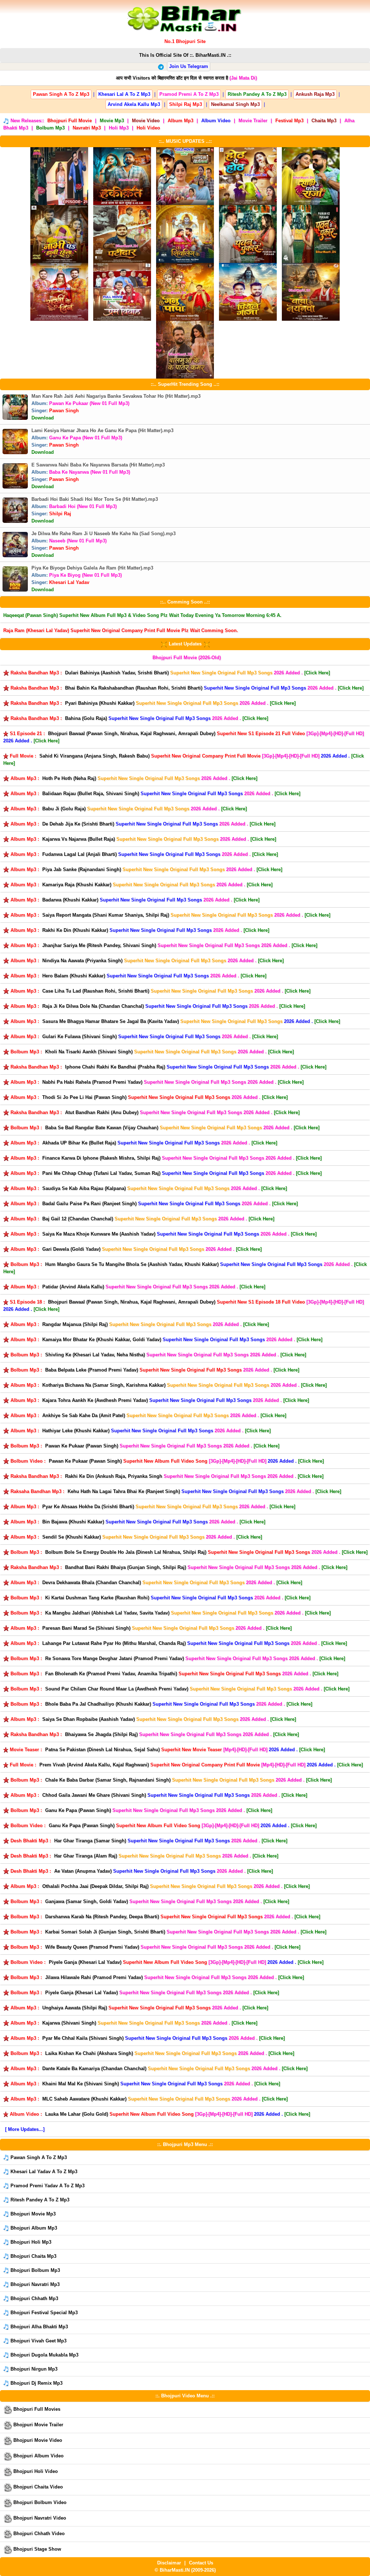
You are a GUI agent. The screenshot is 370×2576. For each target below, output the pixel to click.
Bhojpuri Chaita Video (37, 2487)
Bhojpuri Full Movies (36, 2409)
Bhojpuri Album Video (38, 2456)
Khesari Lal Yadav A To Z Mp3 (43, 2172)
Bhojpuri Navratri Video (39, 2518)
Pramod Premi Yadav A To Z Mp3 (47, 2186)
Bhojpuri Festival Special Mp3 (43, 2313)
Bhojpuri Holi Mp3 (30, 2242)
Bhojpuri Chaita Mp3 (33, 2256)
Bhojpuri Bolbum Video (39, 2502)
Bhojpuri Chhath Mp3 (34, 2298)
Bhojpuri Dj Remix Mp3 (36, 2383)
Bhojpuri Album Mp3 (33, 2228)
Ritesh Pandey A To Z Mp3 (39, 2200)
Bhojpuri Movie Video (37, 2440)
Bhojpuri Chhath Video (38, 2534)
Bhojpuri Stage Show (36, 2549)
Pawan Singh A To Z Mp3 (38, 2157)
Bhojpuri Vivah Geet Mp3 (38, 2341)
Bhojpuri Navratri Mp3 (34, 2284)
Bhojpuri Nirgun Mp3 (33, 2369)
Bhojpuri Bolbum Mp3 (35, 2270)
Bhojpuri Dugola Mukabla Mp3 (44, 2355)
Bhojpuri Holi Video (35, 2471)
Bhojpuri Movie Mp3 (32, 2214)
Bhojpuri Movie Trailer (38, 2425)
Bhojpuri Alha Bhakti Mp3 (38, 2327)
